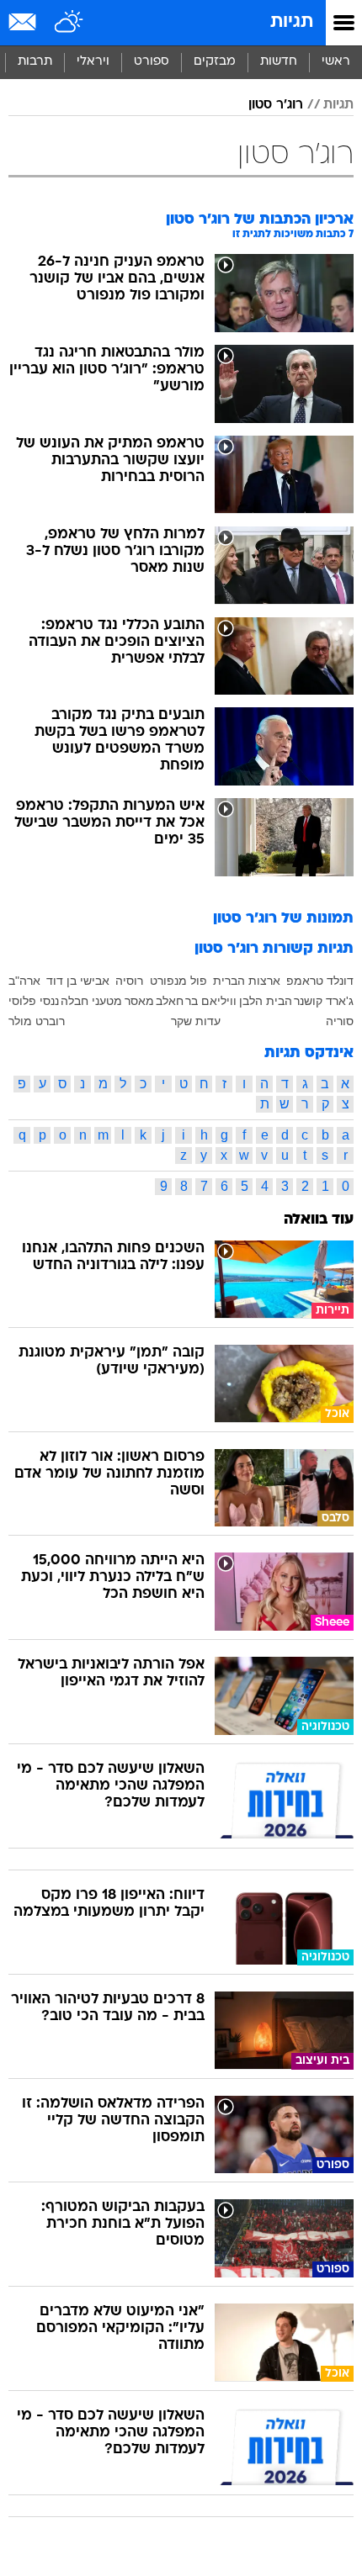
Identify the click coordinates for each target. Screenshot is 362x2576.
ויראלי (93, 62)
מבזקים (215, 62)
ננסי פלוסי (34, 1001)
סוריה (340, 1021)
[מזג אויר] (69, 23)
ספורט (152, 62)
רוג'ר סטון (276, 105)
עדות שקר (196, 1021)
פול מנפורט (178, 981)
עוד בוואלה (319, 1220)
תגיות (292, 22)
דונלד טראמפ (320, 981)
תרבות (35, 62)
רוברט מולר (37, 1021)
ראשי (336, 62)
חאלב (170, 1001)
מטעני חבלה (91, 1001)
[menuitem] (278, 62)
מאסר (139, 1001)
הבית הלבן (266, 1001)
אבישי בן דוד (78, 981)
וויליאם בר (211, 1001)
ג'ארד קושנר (324, 1001)
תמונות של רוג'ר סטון (283, 919)
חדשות (279, 62)
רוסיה (129, 981)
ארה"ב (24, 981)
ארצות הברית (247, 981)
